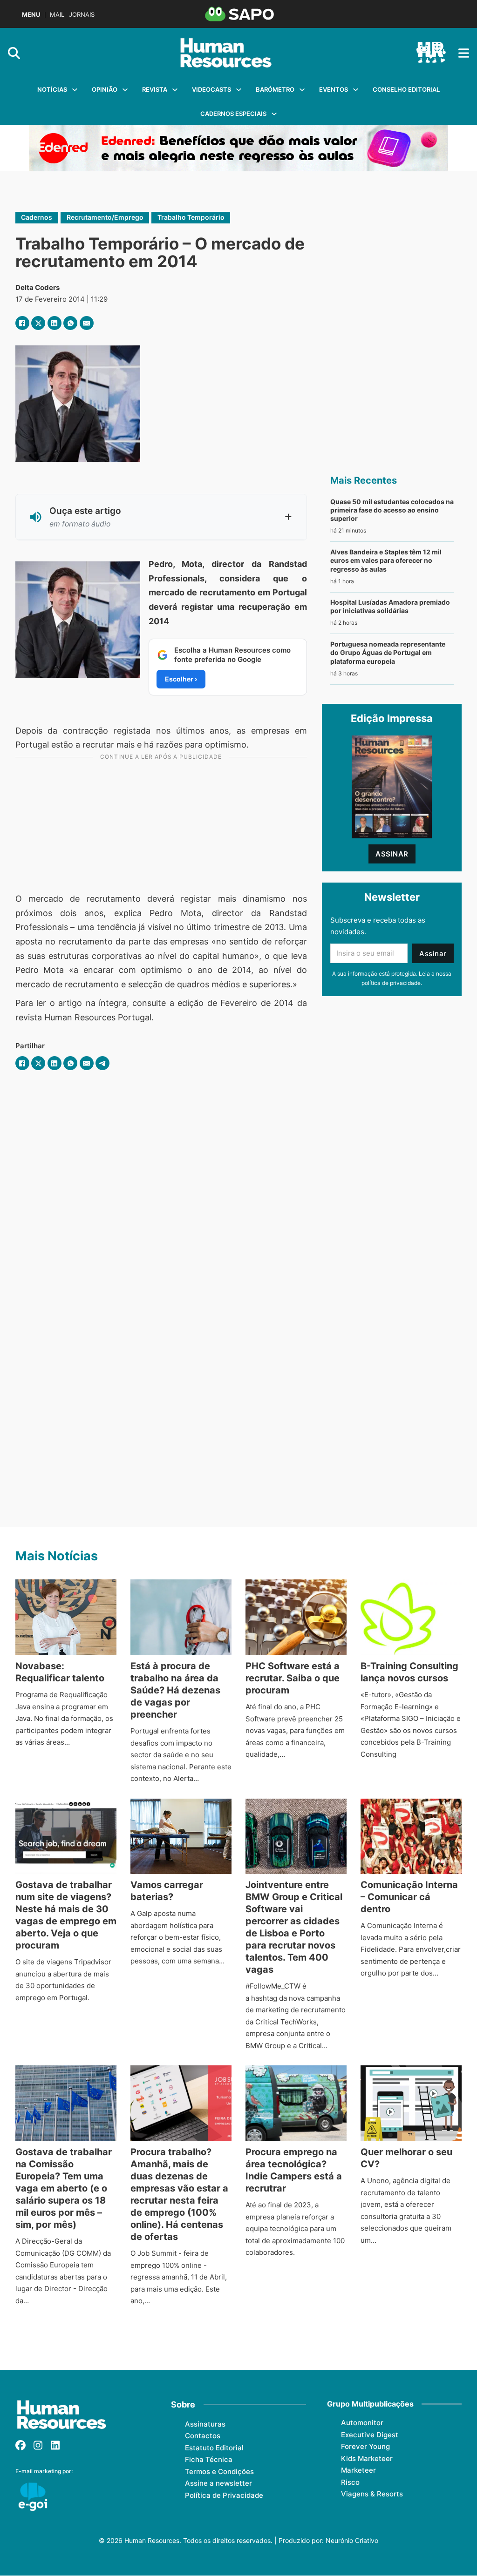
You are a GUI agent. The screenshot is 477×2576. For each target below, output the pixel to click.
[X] (38, 323)
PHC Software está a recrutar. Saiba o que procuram (293, 1678)
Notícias (52, 89)
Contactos (203, 2436)
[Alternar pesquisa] (14, 53)
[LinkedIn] (55, 323)
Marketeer (358, 2470)
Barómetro (275, 89)
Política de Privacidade (224, 2495)
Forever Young (365, 2446)
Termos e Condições (219, 2471)
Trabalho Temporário (191, 217)
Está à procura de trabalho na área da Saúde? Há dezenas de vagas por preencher (175, 1690)
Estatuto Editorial (214, 2448)
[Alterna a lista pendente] (75, 90)
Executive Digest (370, 2435)
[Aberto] (464, 53)
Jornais (82, 15)
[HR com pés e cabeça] (431, 53)
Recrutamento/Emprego (105, 217)
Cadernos (37, 217)
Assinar (392, 854)
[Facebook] (22, 323)
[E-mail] (87, 323)
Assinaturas (205, 2424)
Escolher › (181, 679)
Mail (57, 15)
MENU (31, 15)
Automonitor (362, 2423)
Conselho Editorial (406, 89)
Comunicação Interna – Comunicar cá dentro (409, 1897)
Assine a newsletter (218, 2483)
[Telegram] (102, 1063)
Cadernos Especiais (233, 114)
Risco (350, 2482)
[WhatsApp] (70, 323)
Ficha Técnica (209, 2459)
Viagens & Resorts (372, 2494)
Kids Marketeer (367, 2458)
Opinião (105, 89)
